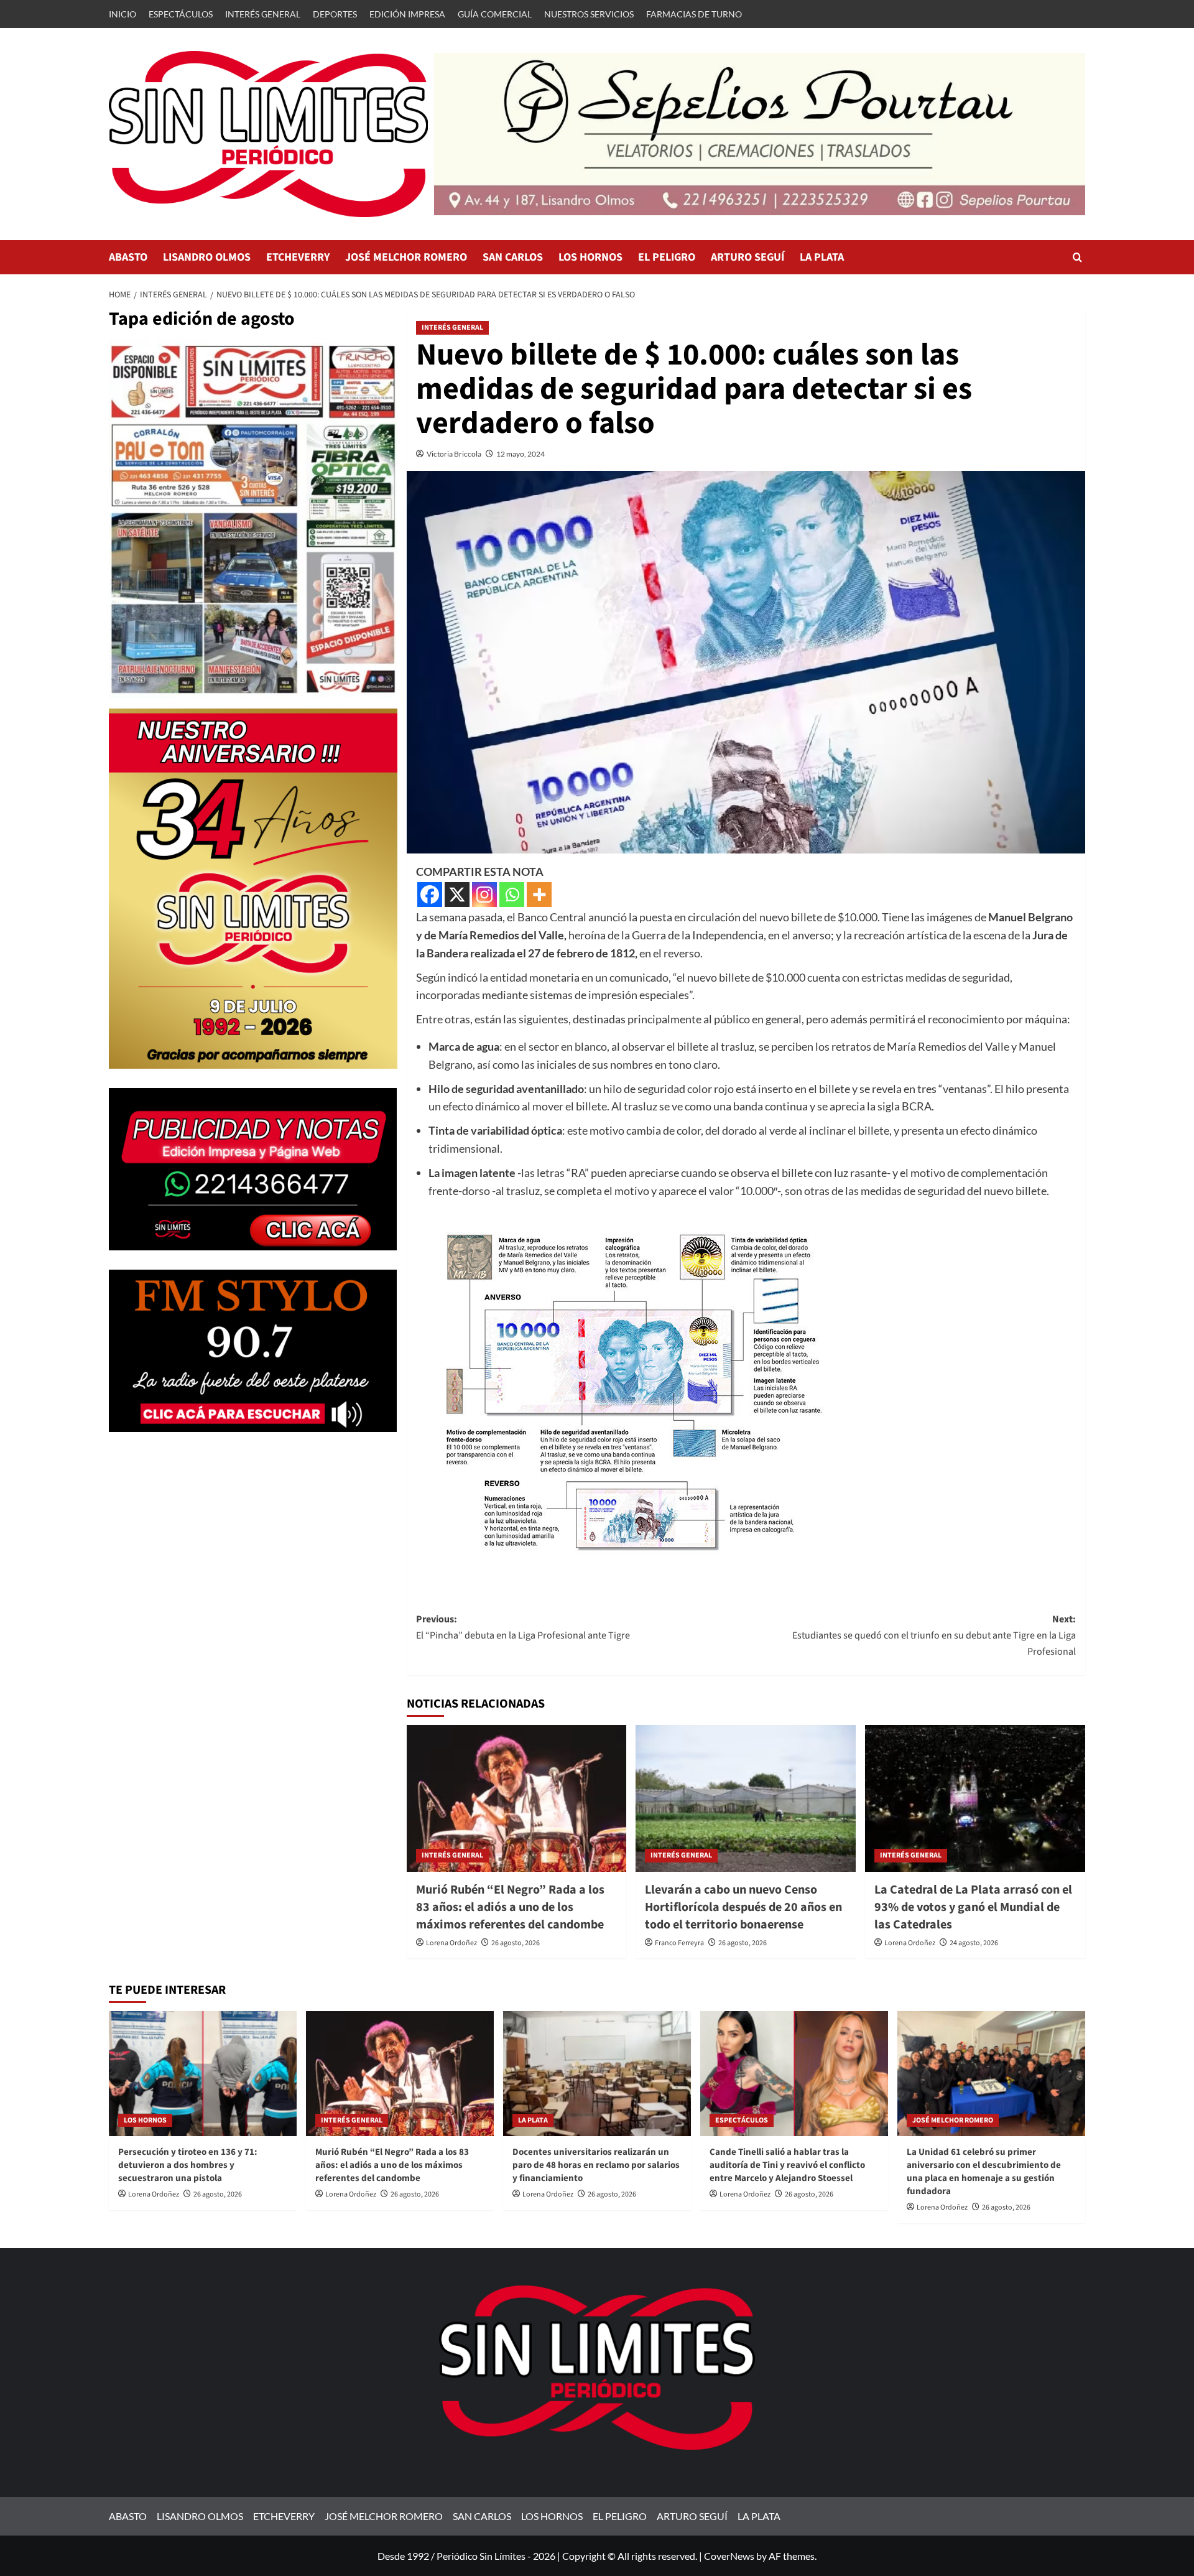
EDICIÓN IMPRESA (407, 14)
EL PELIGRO (667, 257)
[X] (457, 895)
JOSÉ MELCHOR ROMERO (406, 257)
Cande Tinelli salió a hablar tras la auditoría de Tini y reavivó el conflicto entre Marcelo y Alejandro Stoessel (787, 2165)
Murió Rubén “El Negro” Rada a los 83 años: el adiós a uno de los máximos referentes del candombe (510, 1907)
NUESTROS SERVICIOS (589, 14)
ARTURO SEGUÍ (747, 257)
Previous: (523, 1627)
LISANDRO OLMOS (207, 257)
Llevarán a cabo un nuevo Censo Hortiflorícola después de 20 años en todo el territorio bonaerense (743, 1907)
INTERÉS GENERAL (263, 14)
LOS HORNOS (590, 257)
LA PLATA (822, 257)
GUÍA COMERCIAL (495, 14)
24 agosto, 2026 (974, 1943)
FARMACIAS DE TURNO (694, 14)
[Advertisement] (253, 1538)
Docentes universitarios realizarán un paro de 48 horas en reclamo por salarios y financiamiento (596, 2165)
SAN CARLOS (513, 257)
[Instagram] (484, 895)
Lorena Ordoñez (451, 1943)
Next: (934, 1635)
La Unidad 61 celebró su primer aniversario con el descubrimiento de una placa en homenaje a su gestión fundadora (984, 2172)
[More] (539, 895)
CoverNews (729, 2556)
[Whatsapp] (512, 895)
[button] (1077, 257)
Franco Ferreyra (679, 1943)
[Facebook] (430, 895)
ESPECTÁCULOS (181, 14)
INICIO (123, 14)
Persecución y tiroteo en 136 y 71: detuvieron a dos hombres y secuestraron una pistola (188, 2165)
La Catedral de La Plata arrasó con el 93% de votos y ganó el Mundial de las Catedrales (973, 1907)
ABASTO (128, 257)
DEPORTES (335, 14)
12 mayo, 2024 (521, 454)
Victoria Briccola (454, 454)
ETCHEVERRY (298, 257)
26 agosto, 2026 (516, 1943)
